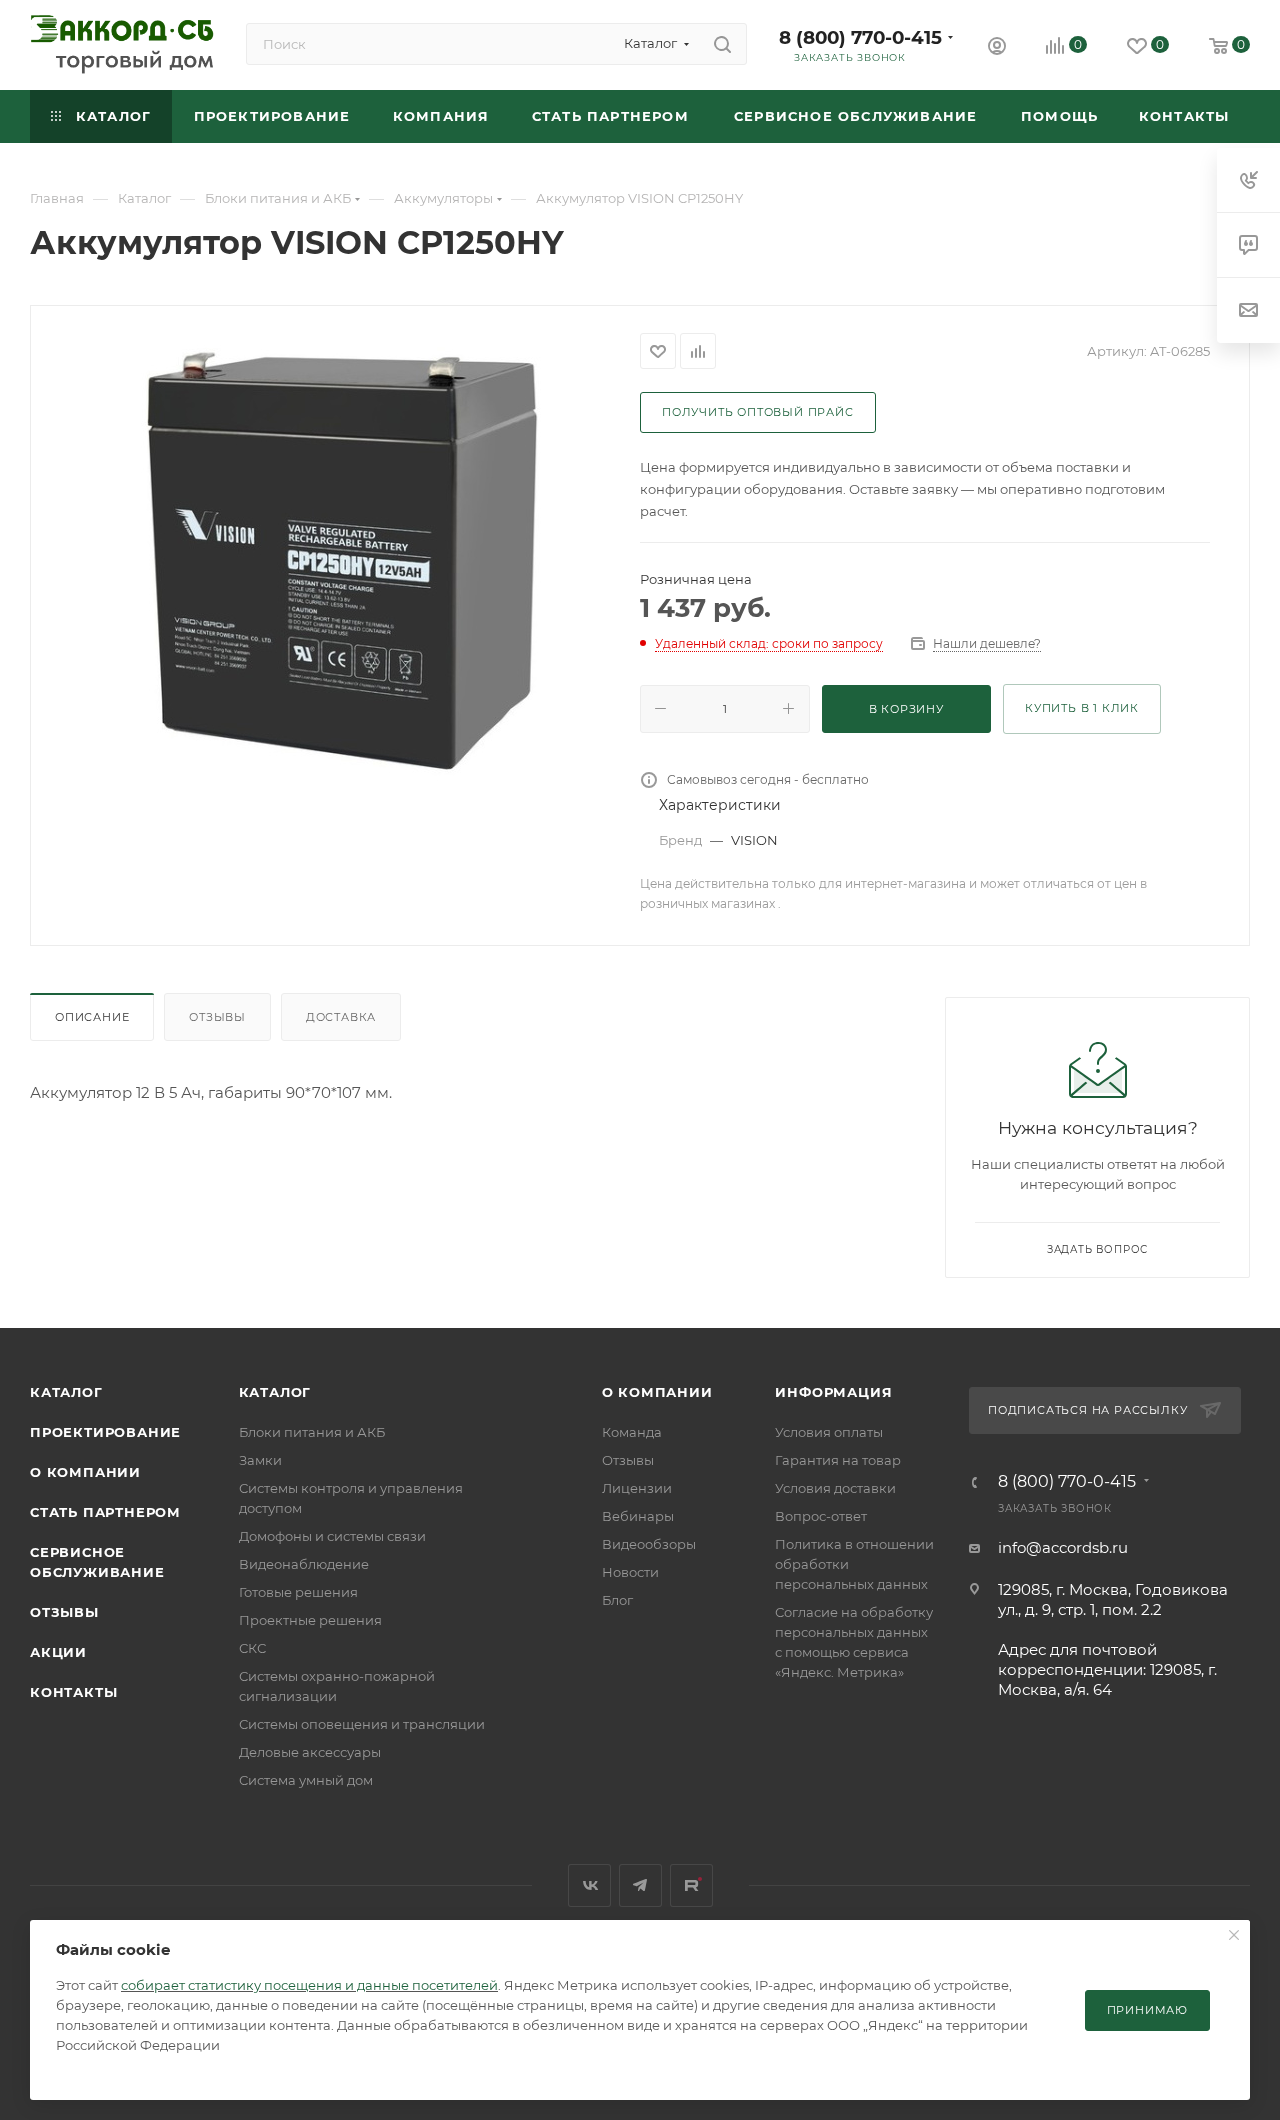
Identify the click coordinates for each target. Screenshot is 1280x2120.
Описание (92, 1017)
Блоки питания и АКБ (312, 1432)
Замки (260, 1460)
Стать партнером (105, 1512)
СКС (252, 1648)
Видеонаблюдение (304, 1564)
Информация (833, 1392)
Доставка (341, 1017)
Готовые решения (298, 1592)
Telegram (640, 1885)
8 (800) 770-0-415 (860, 37)
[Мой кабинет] (997, 48)
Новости (630, 1572)
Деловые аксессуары (310, 1752)
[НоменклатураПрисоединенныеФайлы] (336, 558)
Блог (617, 1600)
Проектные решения (310, 1620)
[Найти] (722, 44)
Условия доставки (835, 1488)
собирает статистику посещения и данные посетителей (309, 1985)
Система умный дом (306, 1780)
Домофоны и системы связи (332, 1536)
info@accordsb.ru (1063, 1547)
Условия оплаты (829, 1432)
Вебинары (638, 1516)
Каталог (66, 1392)
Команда (632, 1432)
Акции (58, 1652)
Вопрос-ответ (821, 1516)
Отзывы (217, 1017)
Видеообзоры (649, 1544)
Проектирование (105, 1432)
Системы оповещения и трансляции (362, 1724)
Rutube (691, 1885)
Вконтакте (589, 1885)
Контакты (73, 1692)
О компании (85, 1472)
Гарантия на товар (838, 1460)
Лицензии (637, 1488)
